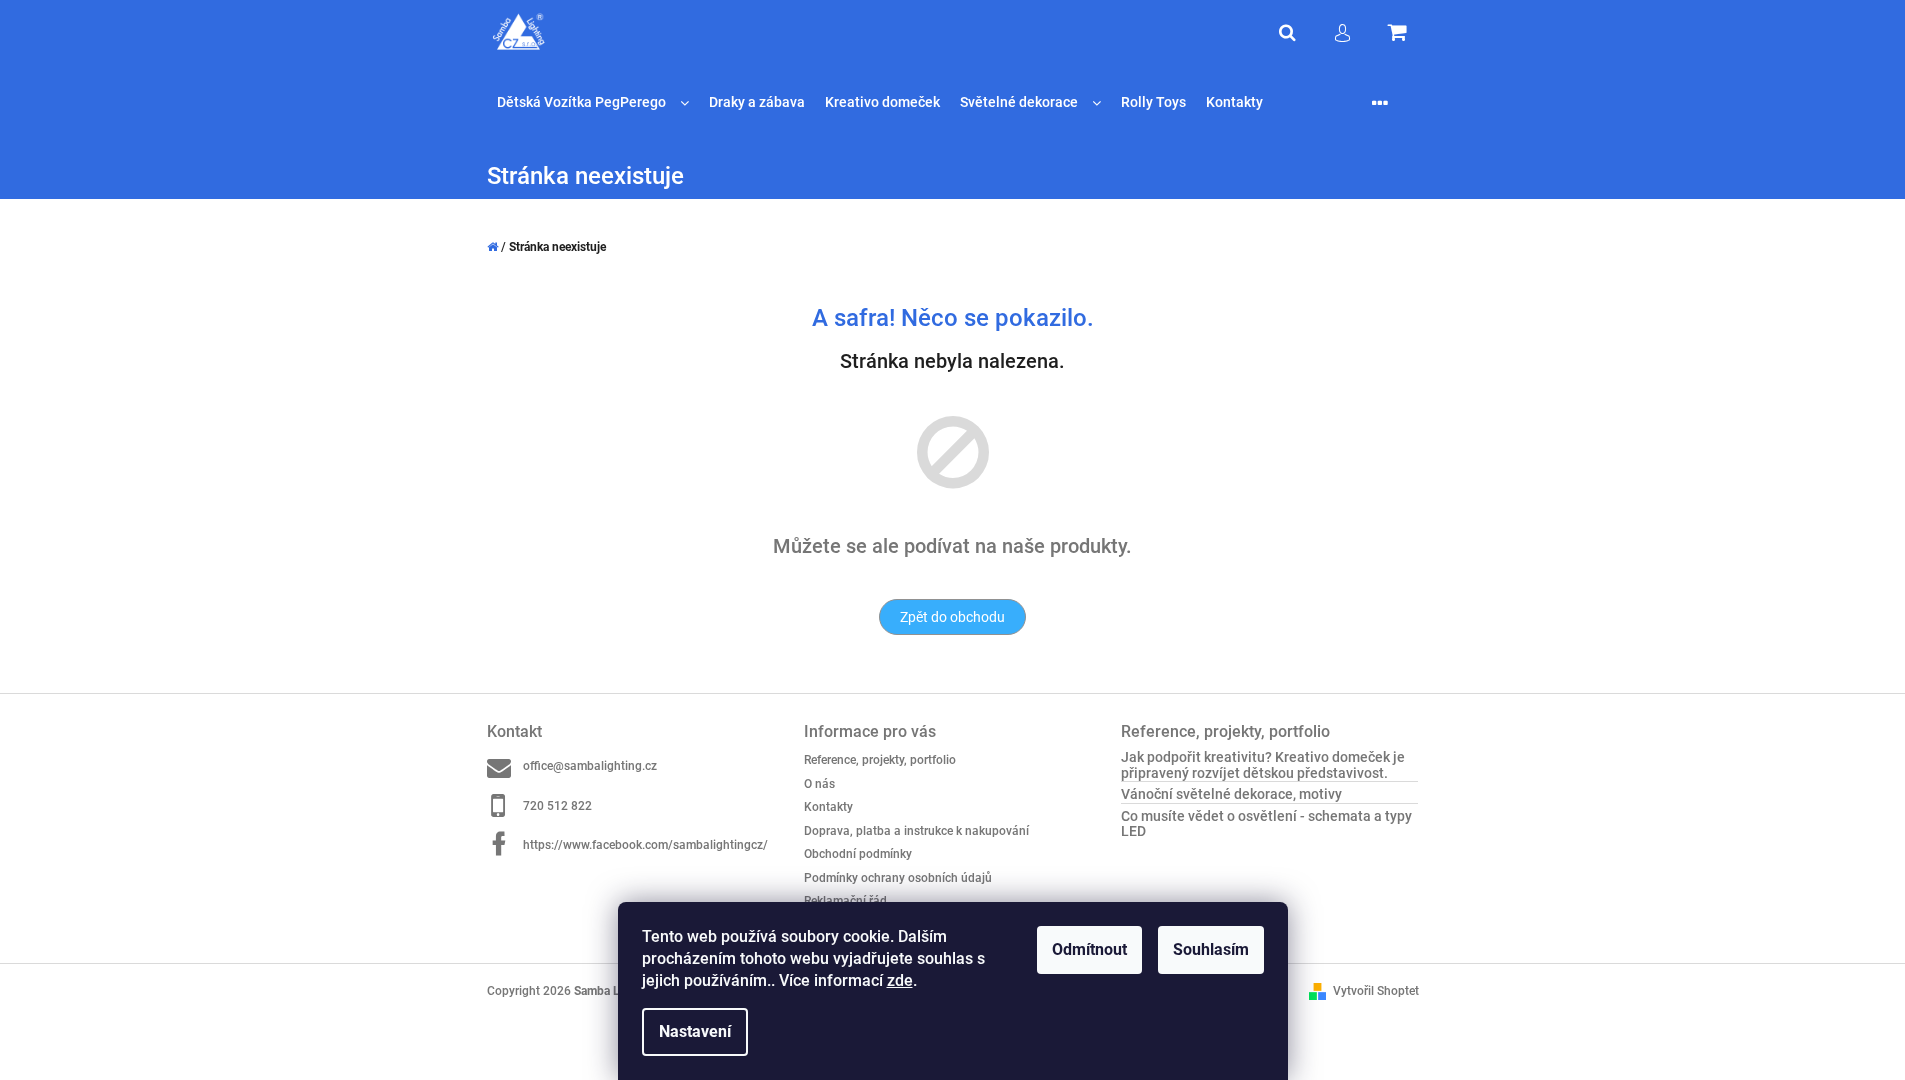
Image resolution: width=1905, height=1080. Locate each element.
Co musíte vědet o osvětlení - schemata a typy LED (1266, 824)
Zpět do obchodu (952, 617)
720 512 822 (557, 806)
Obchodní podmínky (858, 854)
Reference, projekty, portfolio (880, 760)
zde (900, 980)
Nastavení (695, 1031)
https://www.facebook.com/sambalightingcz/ (645, 845)
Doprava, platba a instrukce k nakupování (916, 831)
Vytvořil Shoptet (1376, 991)
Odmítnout (1089, 949)
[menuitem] (593, 102)
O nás (819, 784)
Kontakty (828, 807)
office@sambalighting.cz (590, 766)
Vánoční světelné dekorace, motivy (1231, 794)
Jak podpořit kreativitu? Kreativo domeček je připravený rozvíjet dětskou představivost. (1263, 765)
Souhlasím (1211, 949)
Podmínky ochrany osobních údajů (898, 878)
